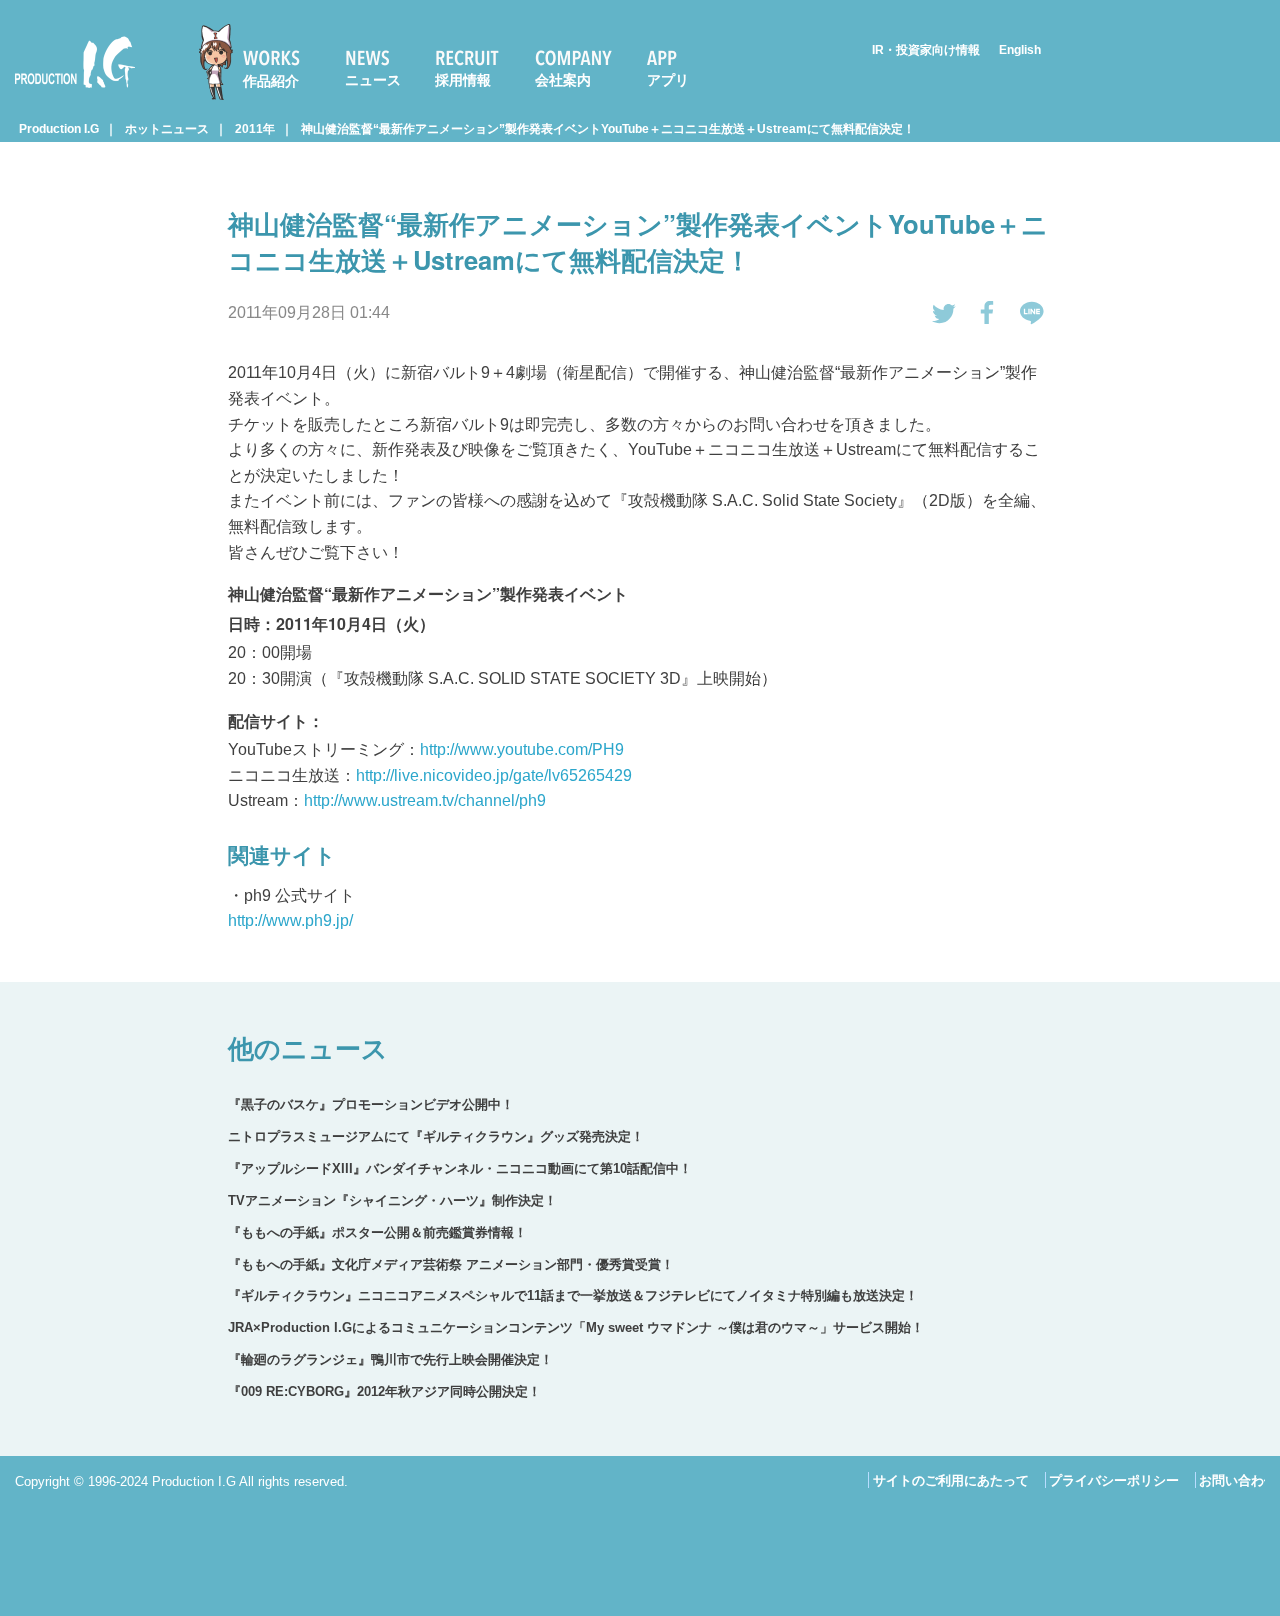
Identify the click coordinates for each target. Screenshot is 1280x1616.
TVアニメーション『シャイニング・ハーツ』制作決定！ (392, 1200)
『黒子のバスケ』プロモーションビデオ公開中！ (371, 1104)
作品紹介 (271, 81)
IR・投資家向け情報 (926, 50)
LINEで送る (1032, 313)
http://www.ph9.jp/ (290, 920)
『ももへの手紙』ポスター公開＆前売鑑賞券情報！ (377, 1232)
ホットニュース (167, 129)
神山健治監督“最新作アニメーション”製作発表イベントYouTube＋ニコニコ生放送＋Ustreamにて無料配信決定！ (608, 129)
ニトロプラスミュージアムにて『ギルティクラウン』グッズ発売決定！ (436, 1136)
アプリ (668, 80)
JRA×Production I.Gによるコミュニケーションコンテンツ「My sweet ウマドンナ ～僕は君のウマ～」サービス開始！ (576, 1327)
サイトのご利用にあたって (951, 1480)
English (1020, 50)
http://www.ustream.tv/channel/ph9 (425, 800)
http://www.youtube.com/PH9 (522, 749)
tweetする (944, 313)
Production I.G (66, 91)
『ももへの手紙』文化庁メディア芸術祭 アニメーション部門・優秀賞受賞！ (451, 1264)
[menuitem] (258, 62)
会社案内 (563, 80)
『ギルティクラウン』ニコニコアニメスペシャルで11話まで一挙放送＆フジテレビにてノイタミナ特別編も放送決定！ (573, 1295)
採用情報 (463, 80)
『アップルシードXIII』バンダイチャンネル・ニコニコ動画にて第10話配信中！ (460, 1168)
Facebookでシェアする (988, 313)
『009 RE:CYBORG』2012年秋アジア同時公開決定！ (384, 1391)
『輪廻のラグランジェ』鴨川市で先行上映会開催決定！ (390, 1359)
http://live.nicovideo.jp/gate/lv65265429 (494, 775)
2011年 (255, 129)
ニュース (373, 80)
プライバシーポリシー (1114, 1480)
